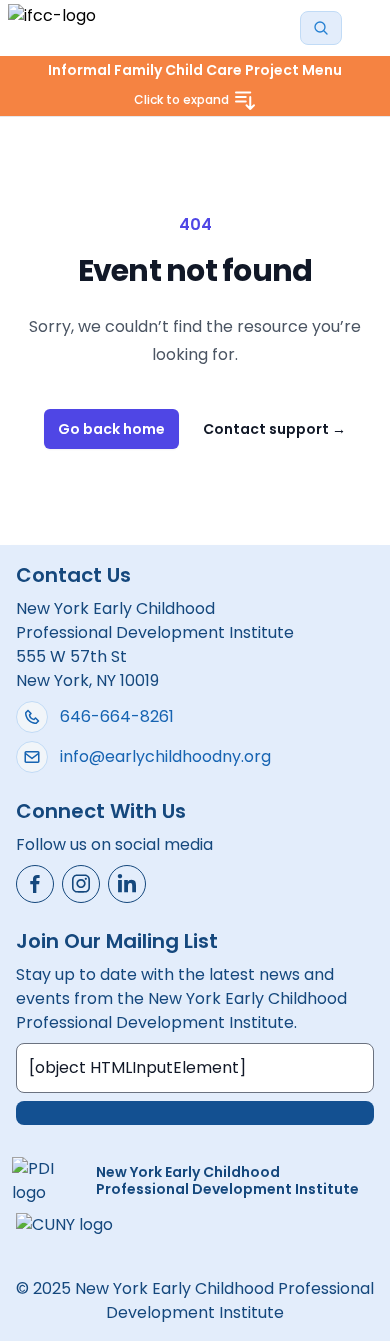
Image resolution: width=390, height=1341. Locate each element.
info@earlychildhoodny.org (165, 756)
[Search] (321, 28)
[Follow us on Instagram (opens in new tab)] (81, 884)
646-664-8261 (117, 716)
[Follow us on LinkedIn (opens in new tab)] (127, 884)
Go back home (111, 429)
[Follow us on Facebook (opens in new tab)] (35, 884)
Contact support (274, 429)
